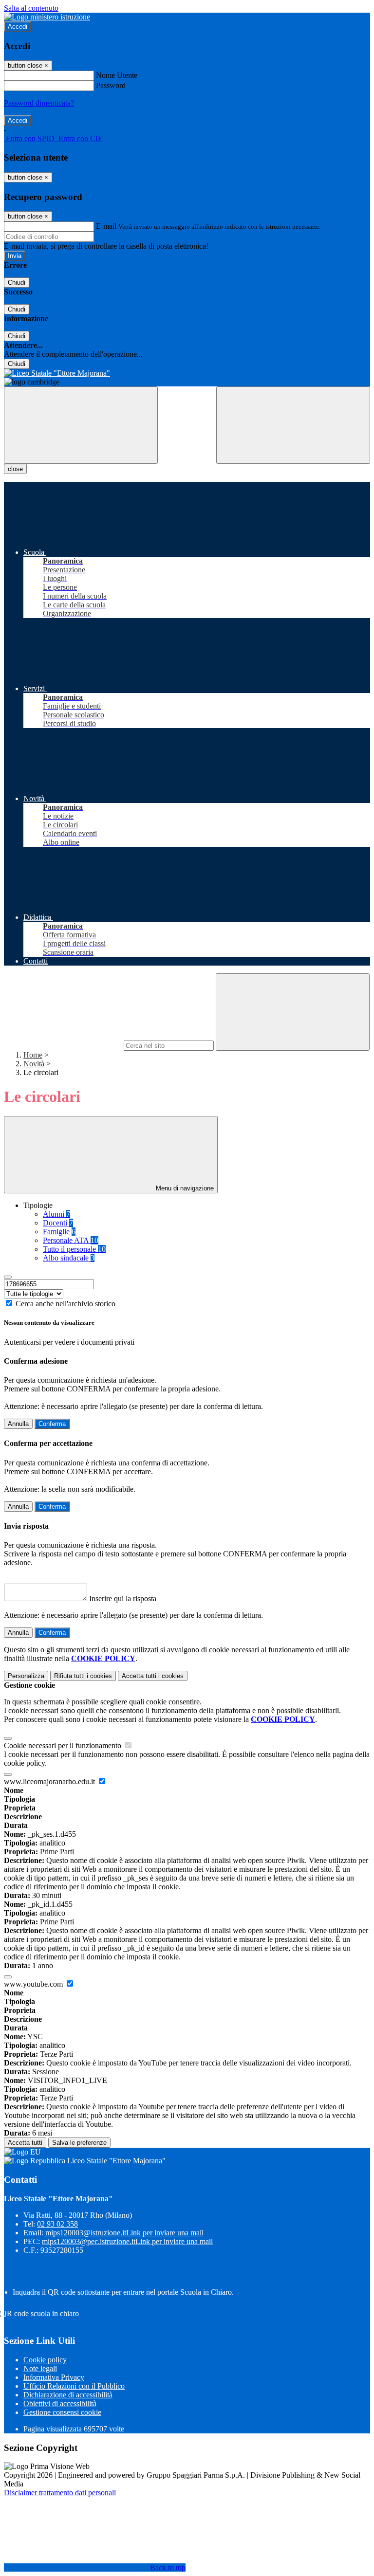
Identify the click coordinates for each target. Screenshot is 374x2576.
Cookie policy (45, 2360)
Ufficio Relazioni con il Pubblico (74, 2386)
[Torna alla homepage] (187, 373)
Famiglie (59, 1232)
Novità (34, 1064)
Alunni (56, 1214)
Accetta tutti (153, 1676)
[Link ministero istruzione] (47, 17)
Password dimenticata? (39, 103)
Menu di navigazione (184, 1188)
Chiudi (17, 283)
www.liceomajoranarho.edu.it (50, 1781)
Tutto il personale (74, 1249)
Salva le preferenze (79, 2143)
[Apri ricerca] (293, 425)
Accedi (18, 27)
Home (33, 1055)
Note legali (40, 2368)
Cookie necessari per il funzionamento (64, 1745)
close (15, 469)
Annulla (18, 1424)
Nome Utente (117, 75)
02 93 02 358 (57, 2224)
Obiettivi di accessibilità (60, 2403)
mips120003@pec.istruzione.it (127, 2241)
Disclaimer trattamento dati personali (60, 2493)
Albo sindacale (69, 1258)
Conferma (52, 1424)
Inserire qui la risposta (123, 1599)
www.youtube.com (34, 1984)
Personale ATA (71, 1240)
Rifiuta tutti (83, 1676)
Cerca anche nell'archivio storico (65, 1304)
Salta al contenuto (31, 8)
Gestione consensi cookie (62, 2412)
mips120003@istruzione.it (124, 2233)
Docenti (58, 1223)
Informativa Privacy (54, 2377)
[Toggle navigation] (81, 425)
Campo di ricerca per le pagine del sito (63, 1045)
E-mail (106, 226)
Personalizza (26, 1676)
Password (111, 85)
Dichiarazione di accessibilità (68, 2395)
